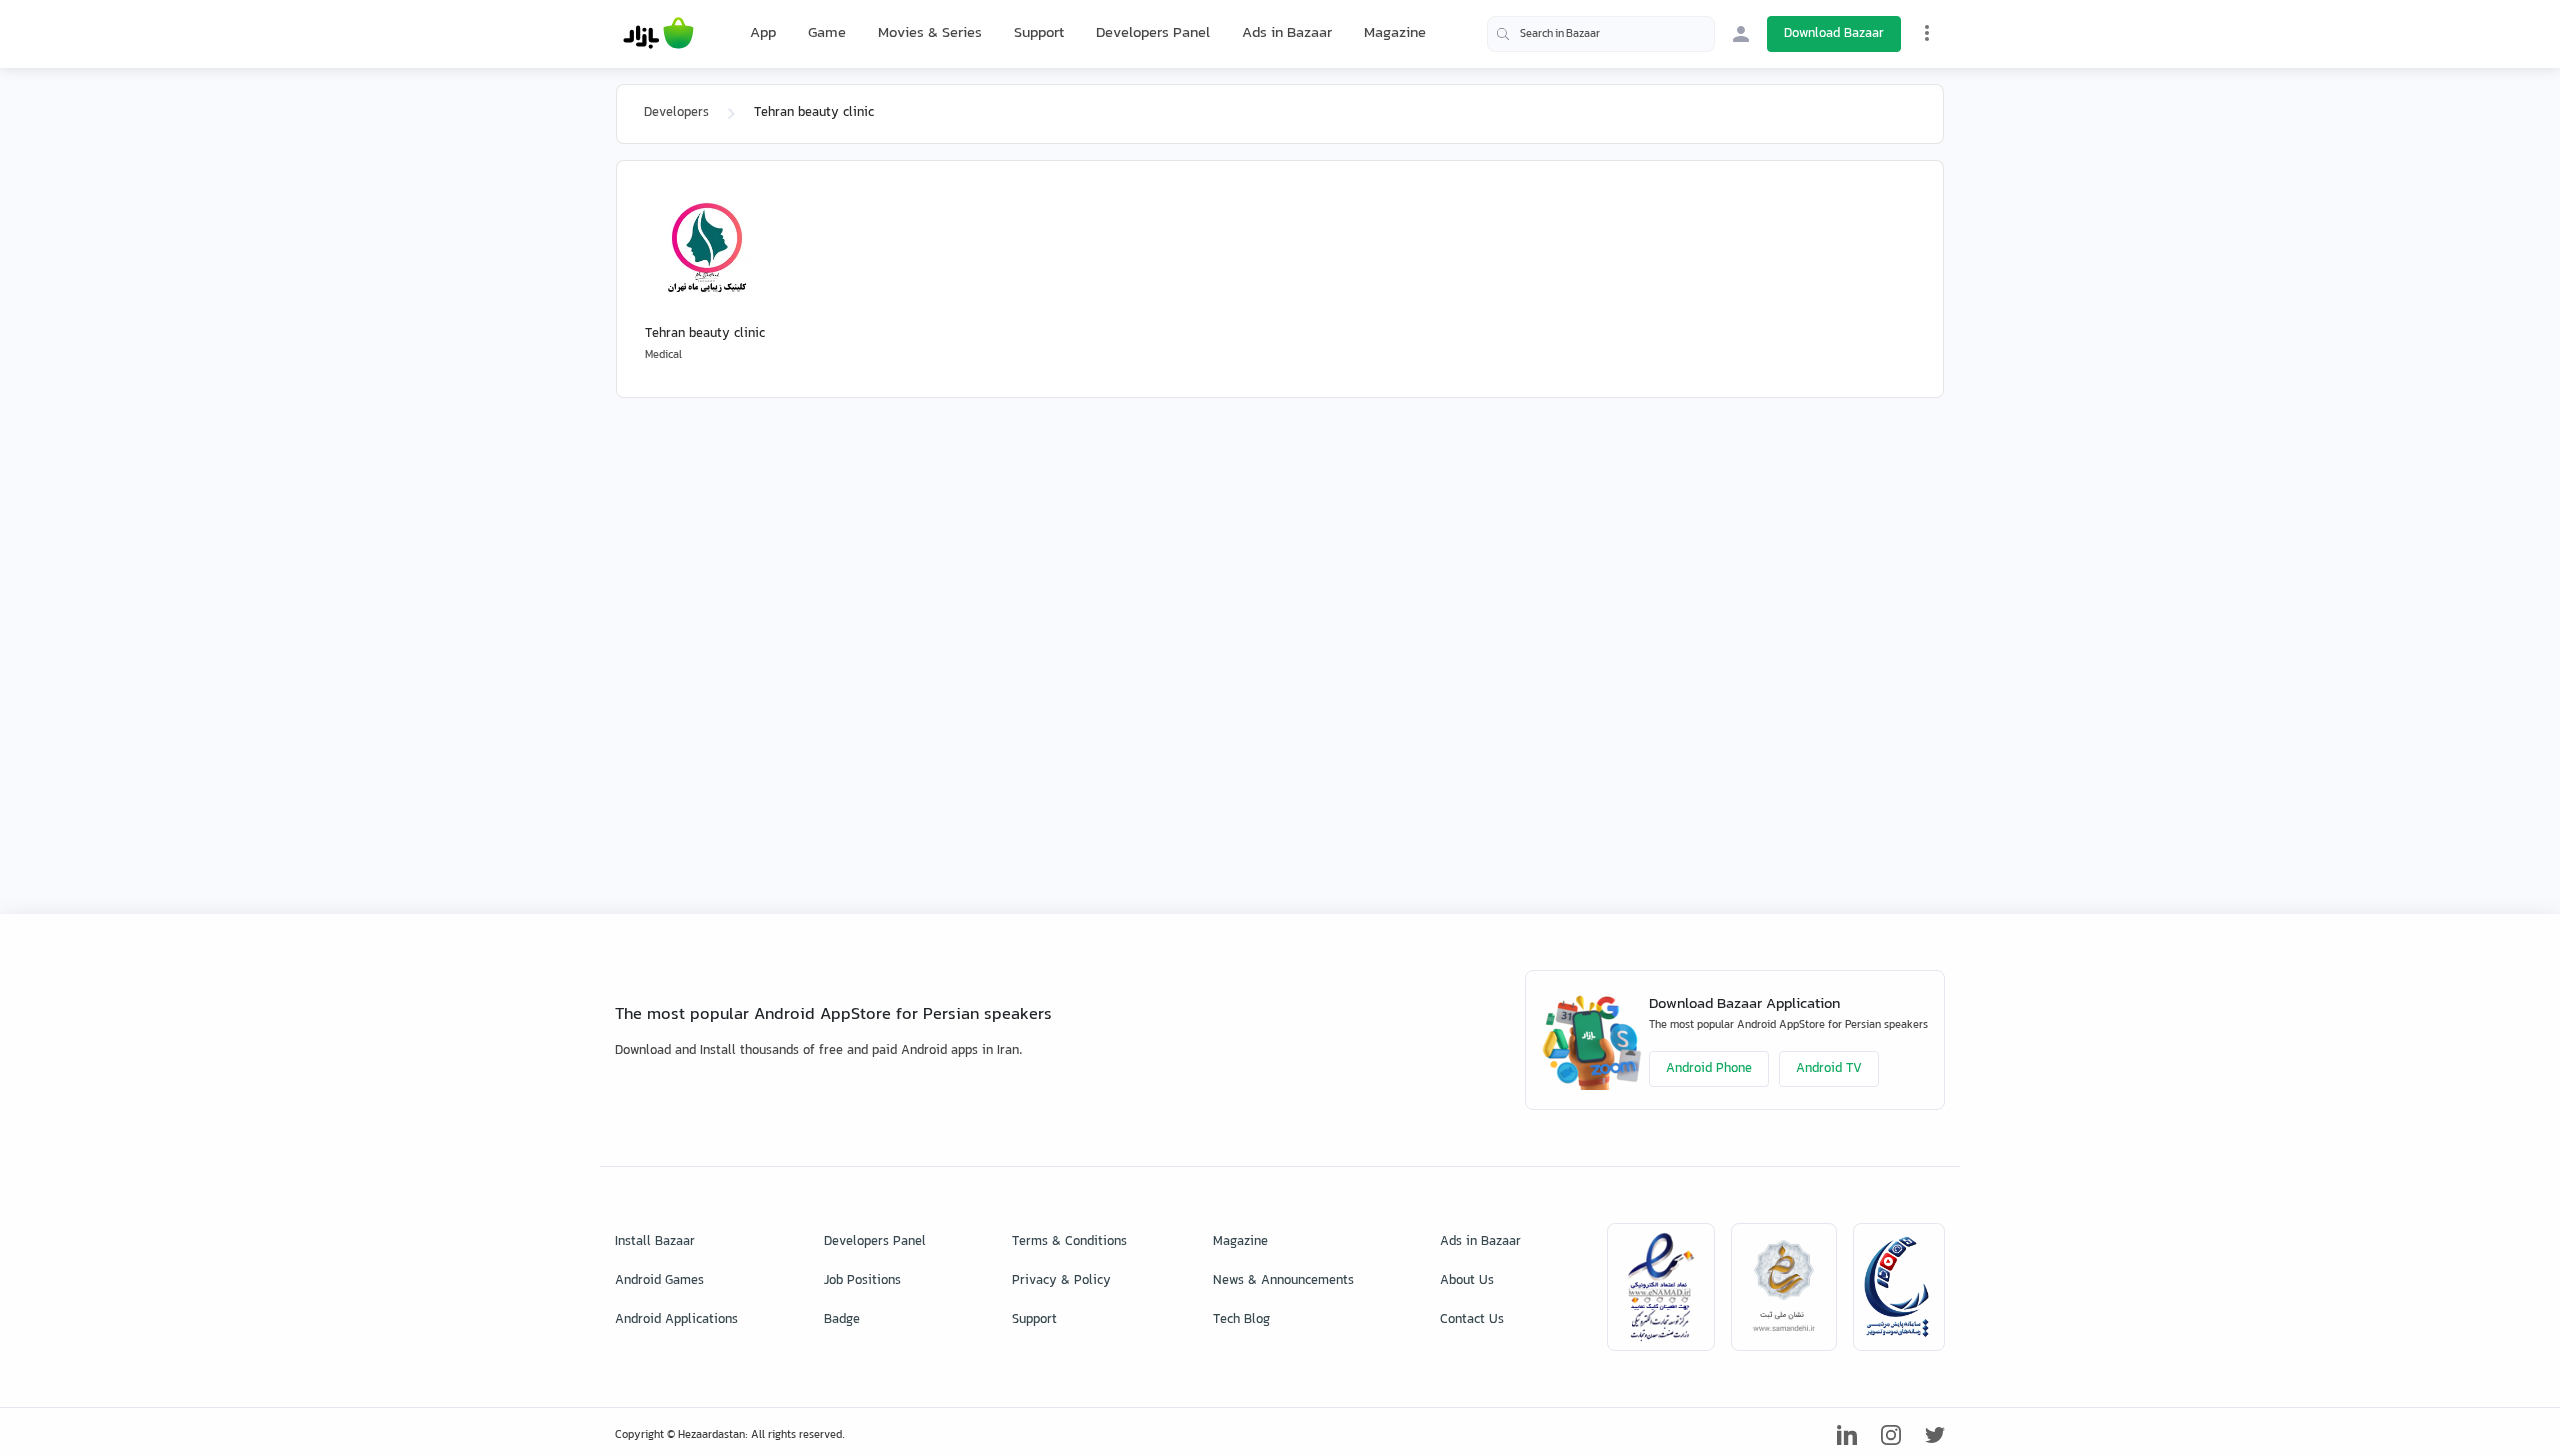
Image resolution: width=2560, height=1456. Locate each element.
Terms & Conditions (1069, 1242)
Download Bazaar (1834, 34)
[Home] (658, 34)
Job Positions (862, 1281)
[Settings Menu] (1927, 33)
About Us (1467, 1281)
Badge (842, 1320)
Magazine (1395, 33)
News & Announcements (1283, 1281)
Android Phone (1709, 1069)
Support (1039, 33)
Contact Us (1472, 1320)
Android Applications (676, 1320)
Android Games (659, 1281)
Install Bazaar (655, 1242)
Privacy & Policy (1061, 1281)
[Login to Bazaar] (1741, 34)
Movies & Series (930, 33)
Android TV (1829, 1069)
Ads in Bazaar (1287, 33)
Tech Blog (1241, 1320)
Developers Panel (1153, 33)
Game (827, 34)
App (763, 34)
